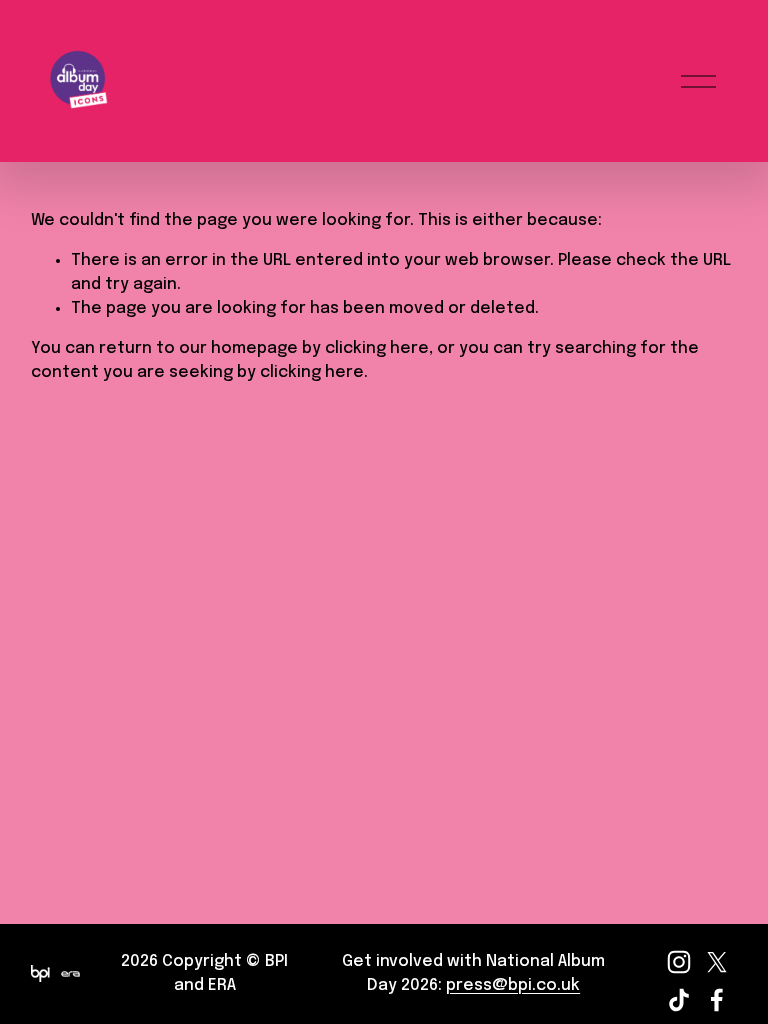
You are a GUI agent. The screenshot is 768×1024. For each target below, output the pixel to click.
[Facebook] (717, 1000)
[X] (717, 962)
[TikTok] (679, 1000)
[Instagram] (679, 962)
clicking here (377, 348)
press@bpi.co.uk (513, 985)
